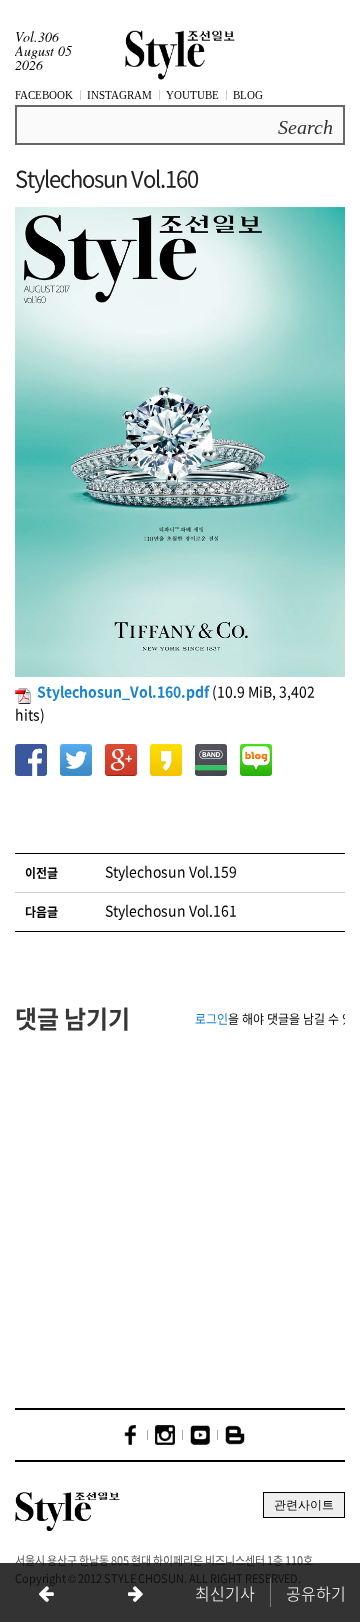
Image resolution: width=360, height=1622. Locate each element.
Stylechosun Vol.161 (171, 910)
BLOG (248, 95)
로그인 (211, 1019)
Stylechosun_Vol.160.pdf (123, 691)
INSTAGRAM (119, 95)
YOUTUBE (192, 95)
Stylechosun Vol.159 (171, 871)
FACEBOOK (44, 95)
